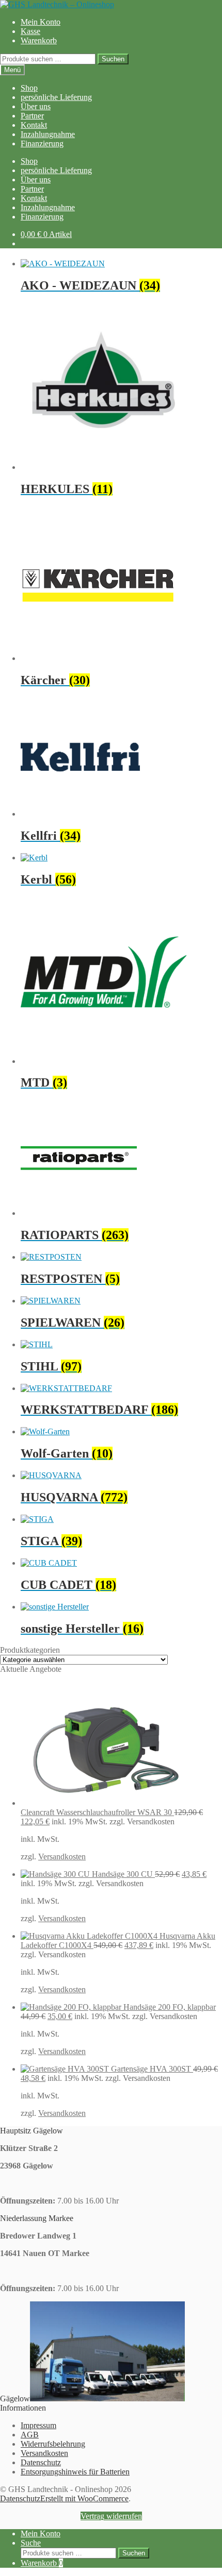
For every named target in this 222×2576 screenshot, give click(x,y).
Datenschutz (41, 2462)
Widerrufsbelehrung (53, 2444)
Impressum (38, 2425)
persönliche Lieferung (56, 97)
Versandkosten (62, 1857)
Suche (31, 2543)
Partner (32, 116)
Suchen (113, 59)
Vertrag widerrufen (111, 2516)
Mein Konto (41, 22)
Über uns (36, 106)
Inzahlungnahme (48, 134)
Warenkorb (39, 40)
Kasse (30, 31)
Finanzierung (42, 143)
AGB (30, 2435)
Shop (29, 88)
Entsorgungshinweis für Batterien (75, 2472)
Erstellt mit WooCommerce (84, 2498)
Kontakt (34, 125)
